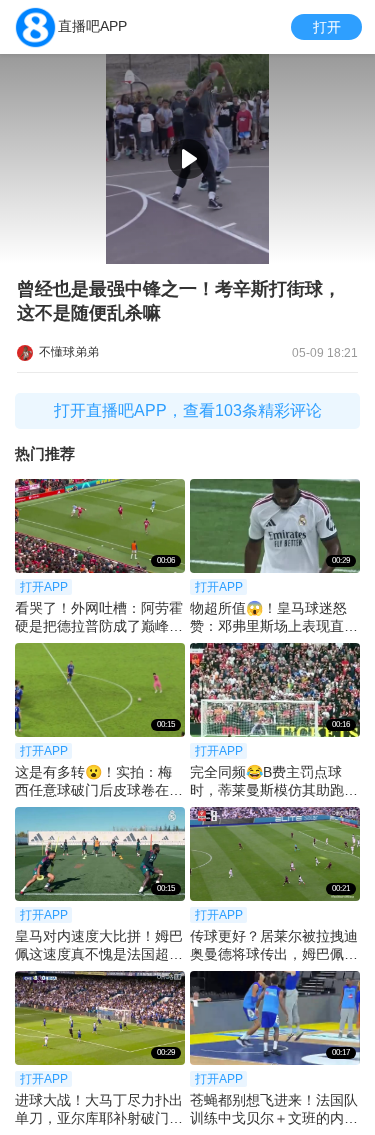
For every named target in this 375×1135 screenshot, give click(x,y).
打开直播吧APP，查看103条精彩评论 (188, 410)
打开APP (44, 587)
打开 (327, 27)
